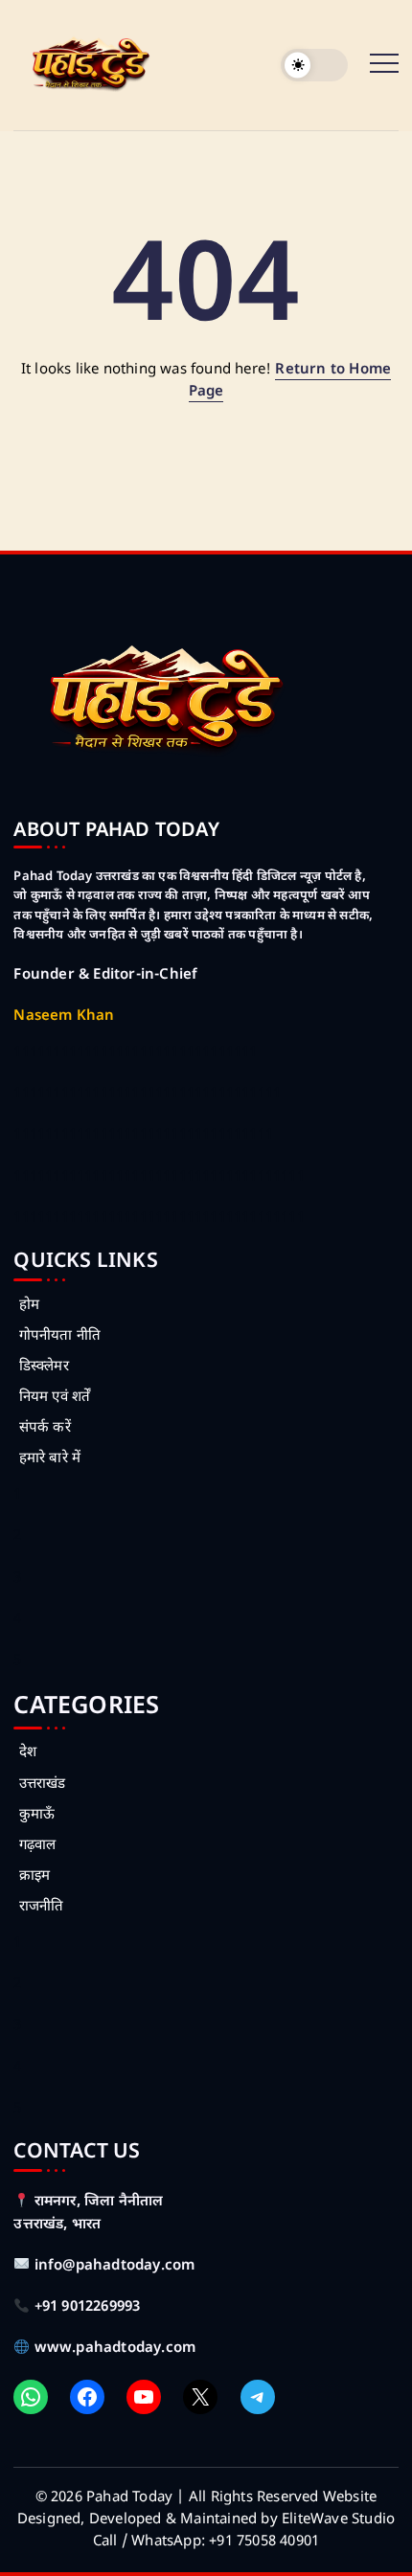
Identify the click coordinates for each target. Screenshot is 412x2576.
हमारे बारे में (50, 1459)
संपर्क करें (45, 1428)
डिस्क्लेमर (44, 1367)
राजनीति (41, 1907)
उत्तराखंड (42, 1785)
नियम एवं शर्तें (55, 1398)
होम (29, 1306)
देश (28, 1753)
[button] (314, 66)
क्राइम (34, 1876)
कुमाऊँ (37, 1815)
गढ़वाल (37, 1846)
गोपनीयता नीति (60, 1336)
